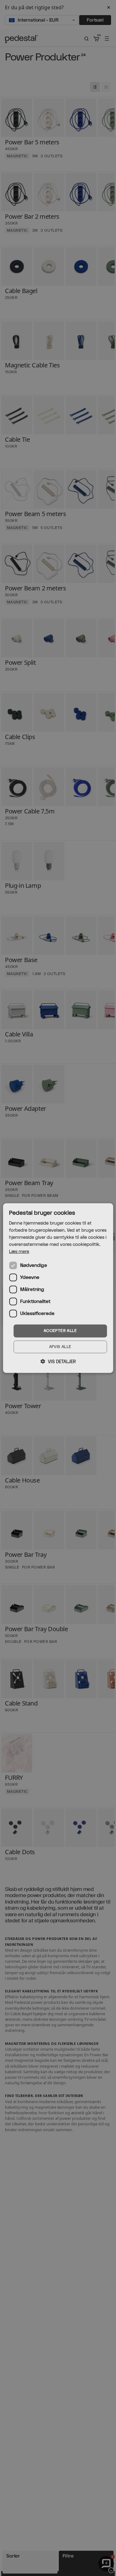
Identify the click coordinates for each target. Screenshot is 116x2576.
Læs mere (19, 1252)
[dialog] (58, 1288)
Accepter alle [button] (60, 1331)
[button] (58, 1362)
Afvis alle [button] (60, 1347)
